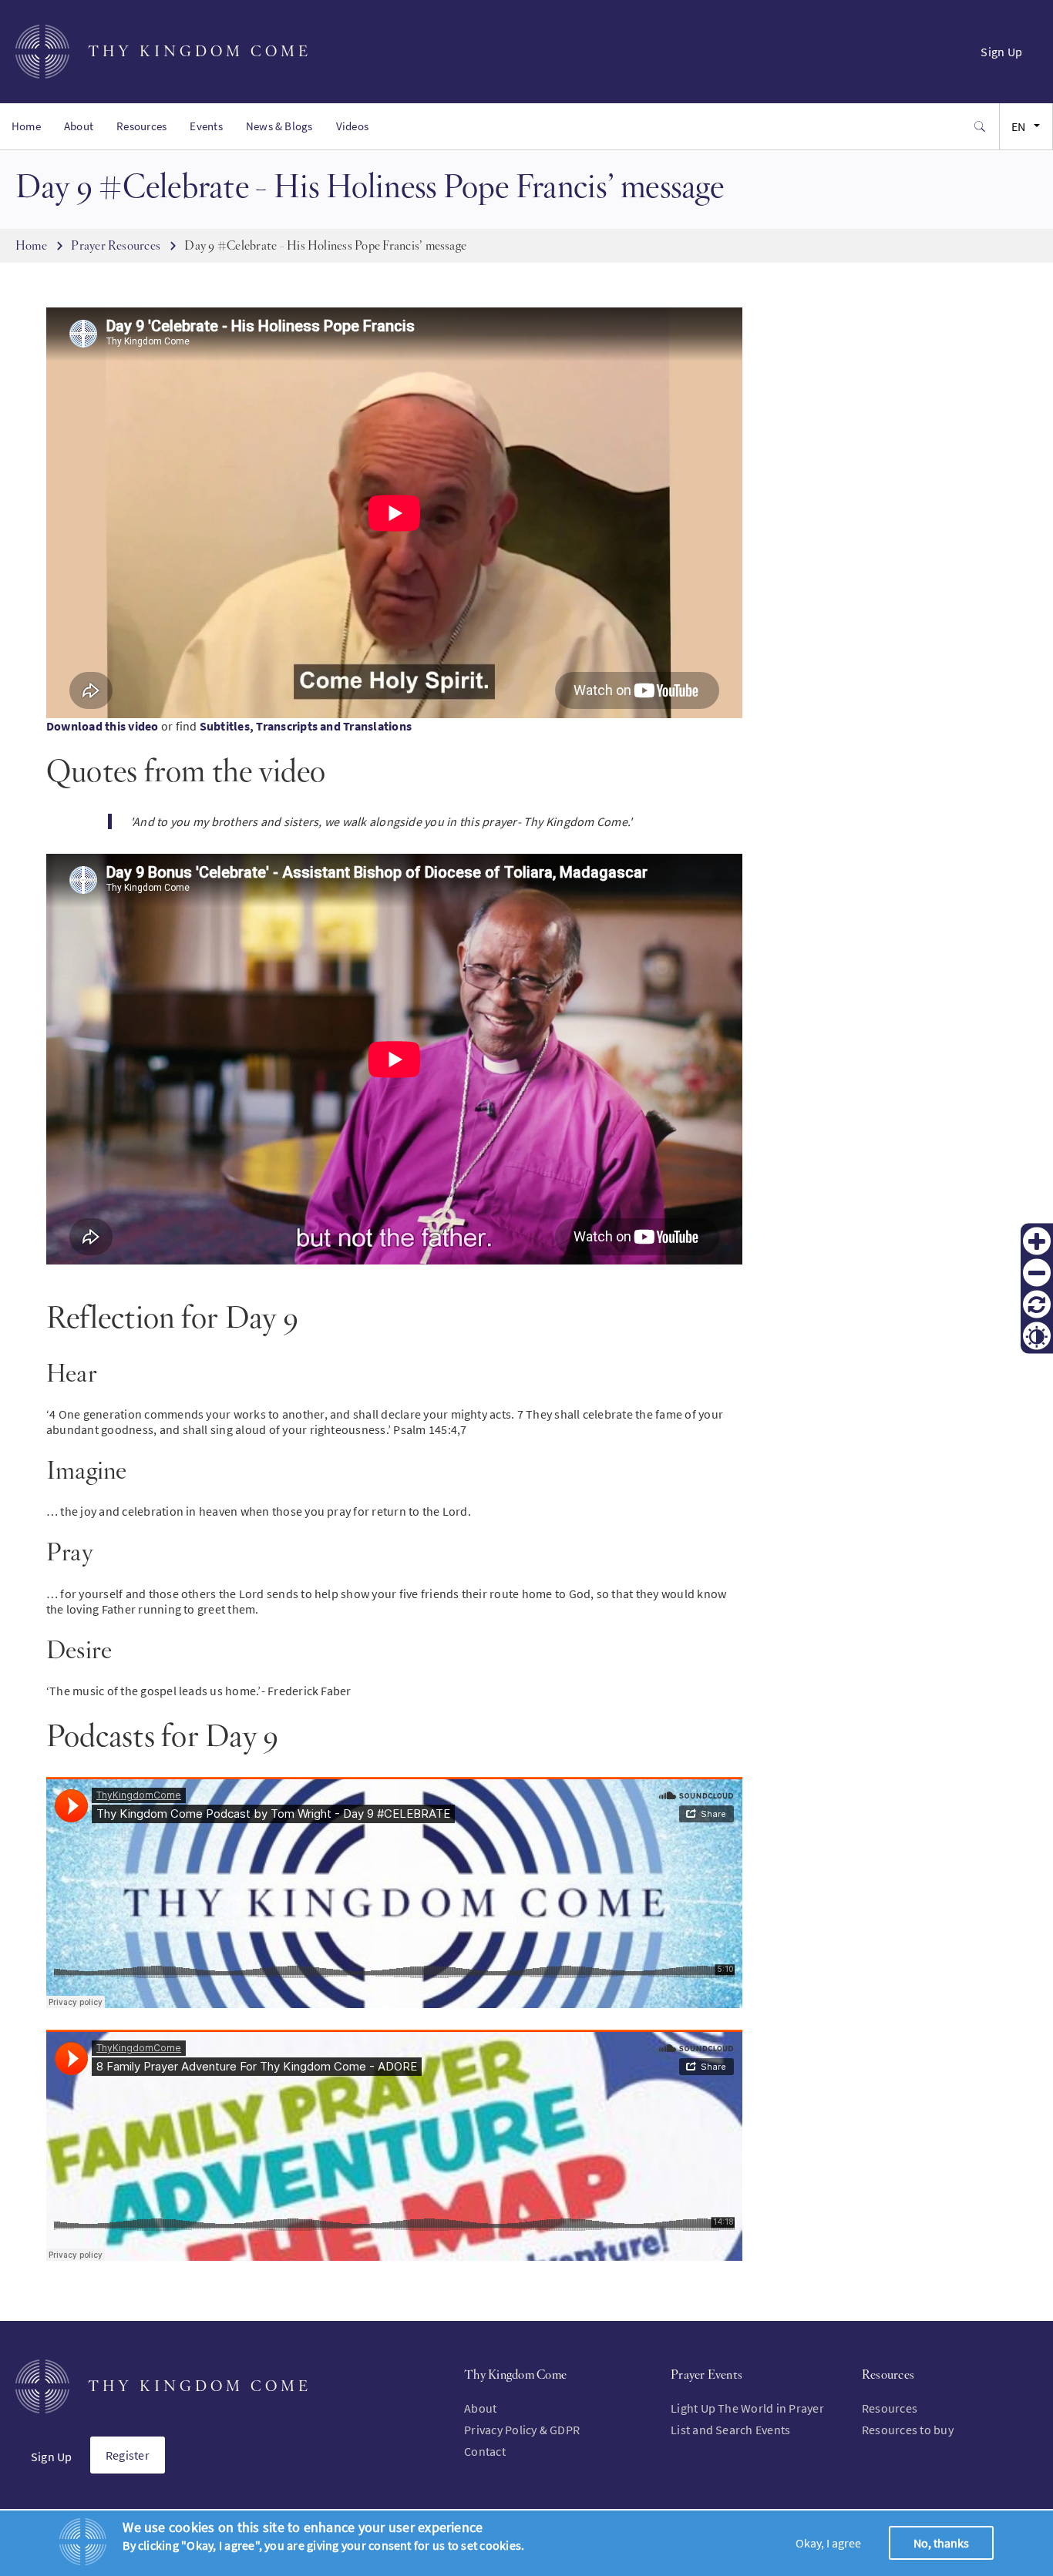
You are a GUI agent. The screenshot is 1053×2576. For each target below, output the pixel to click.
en (1018, 126)
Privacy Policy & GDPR (522, 2430)
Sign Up (1001, 52)
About (79, 126)
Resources (141, 126)
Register (128, 2455)
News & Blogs (279, 126)
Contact (485, 2451)
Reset (1037, 1304)
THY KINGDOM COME (200, 51)
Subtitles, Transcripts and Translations (306, 726)
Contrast (1037, 1335)
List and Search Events (730, 2430)
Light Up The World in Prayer (747, 2408)
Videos (352, 126)
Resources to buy (908, 2430)
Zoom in (1037, 1241)
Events (206, 126)
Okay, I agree (828, 2543)
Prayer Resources (116, 245)
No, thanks (941, 2543)
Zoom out (1037, 1272)
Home (26, 126)
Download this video (103, 726)
